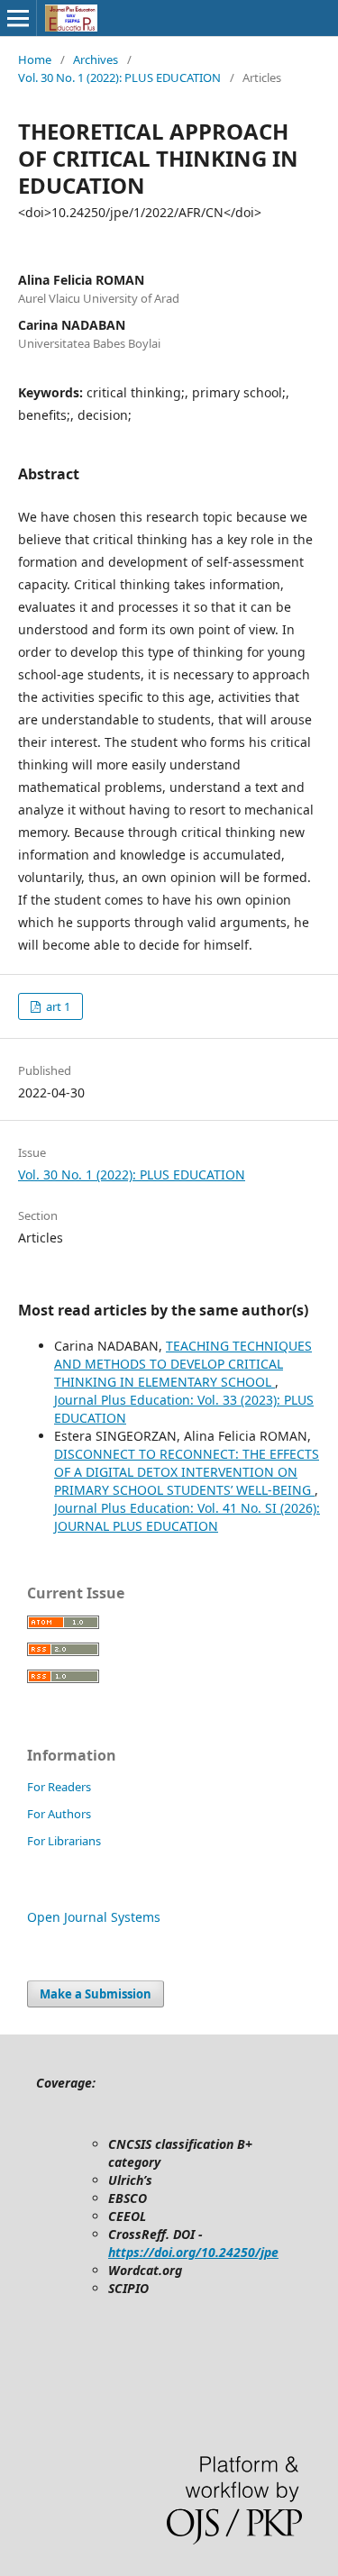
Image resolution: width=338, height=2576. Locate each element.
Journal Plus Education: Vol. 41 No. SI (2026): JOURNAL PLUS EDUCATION (187, 1517)
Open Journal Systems (94, 1917)
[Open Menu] (18, 18)
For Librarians (64, 1841)
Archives (96, 59)
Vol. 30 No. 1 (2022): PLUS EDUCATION (119, 77)
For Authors (59, 1814)
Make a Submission (96, 1994)
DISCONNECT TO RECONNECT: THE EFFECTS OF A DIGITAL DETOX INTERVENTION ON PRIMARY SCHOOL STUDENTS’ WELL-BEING (187, 1472)
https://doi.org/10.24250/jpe (193, 2252)
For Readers (59, 1787)
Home (35, 59)
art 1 (57, 1006)
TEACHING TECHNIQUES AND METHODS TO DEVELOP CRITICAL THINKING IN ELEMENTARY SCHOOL (183, 1364)
